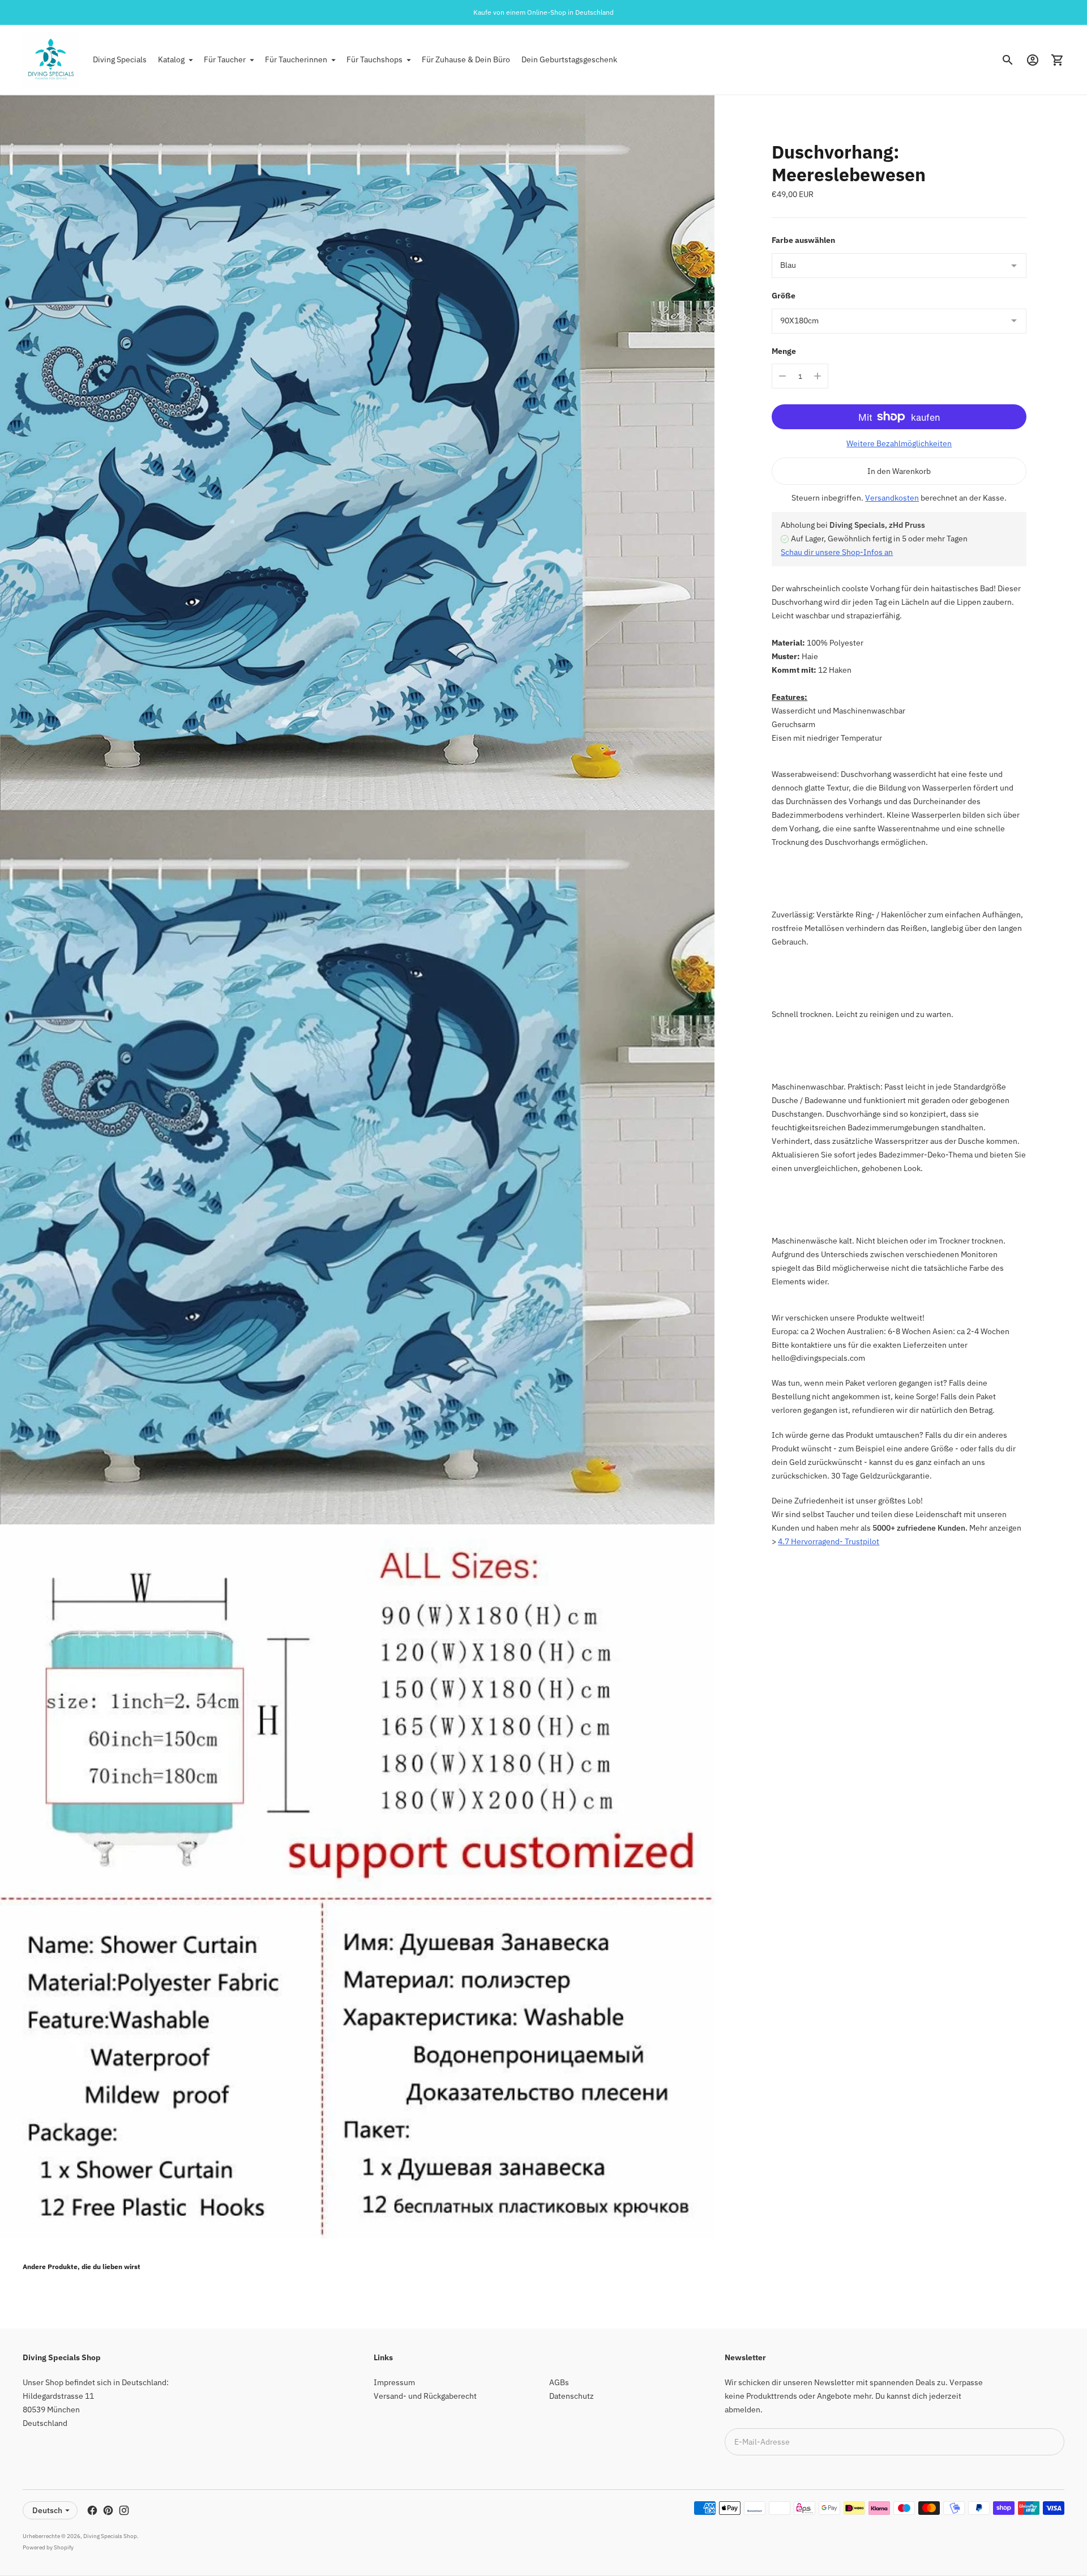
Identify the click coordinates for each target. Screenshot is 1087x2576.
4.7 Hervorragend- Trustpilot (829, 1541)
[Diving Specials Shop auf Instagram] (124, 2510)
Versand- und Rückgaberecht (425, 2396)
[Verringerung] (782, 376)
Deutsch (47, 2510)
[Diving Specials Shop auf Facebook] (92, 2510)
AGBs (559, 2382)
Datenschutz (572, 2396)
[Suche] (1008, 60)
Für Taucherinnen (296, 59)
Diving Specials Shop (110, 2536)
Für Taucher (225, 59)
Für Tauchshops (375, 59)
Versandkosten (892, 498)
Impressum (394, 2382)
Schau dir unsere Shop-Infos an (837, 552)
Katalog (171, 59)
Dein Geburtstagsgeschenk (569, 59)
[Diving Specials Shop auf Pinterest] (108, 2510)
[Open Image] (357, 452)
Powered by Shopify (48, 2547)
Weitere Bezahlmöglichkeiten (899, 443)
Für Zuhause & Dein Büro (466, 59)
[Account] (1033, 60)
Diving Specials (120, 59)
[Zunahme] (818, 376)
